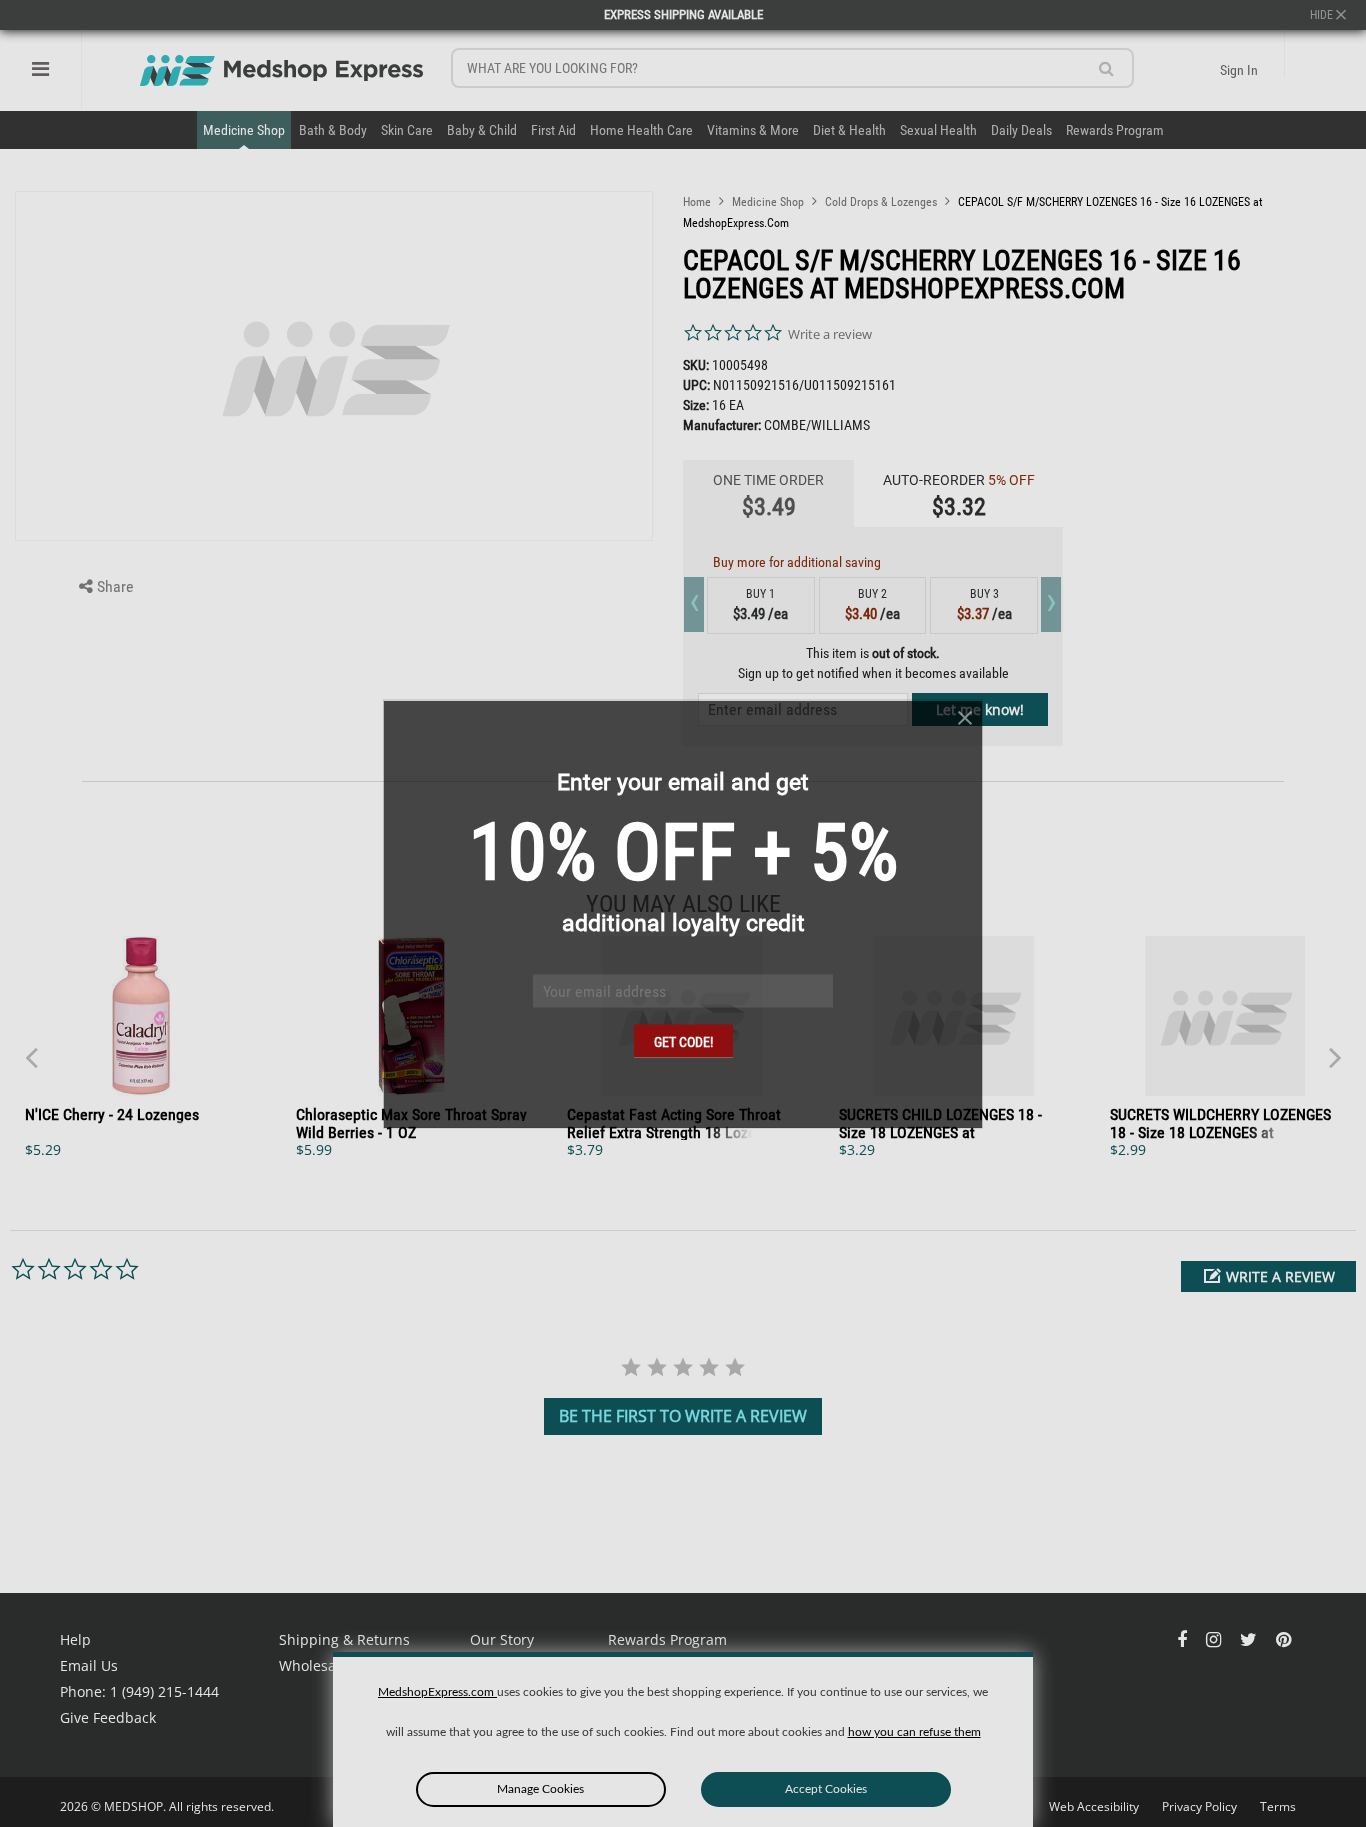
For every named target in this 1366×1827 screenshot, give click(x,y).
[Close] (965, 717)
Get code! (683, 1041)
